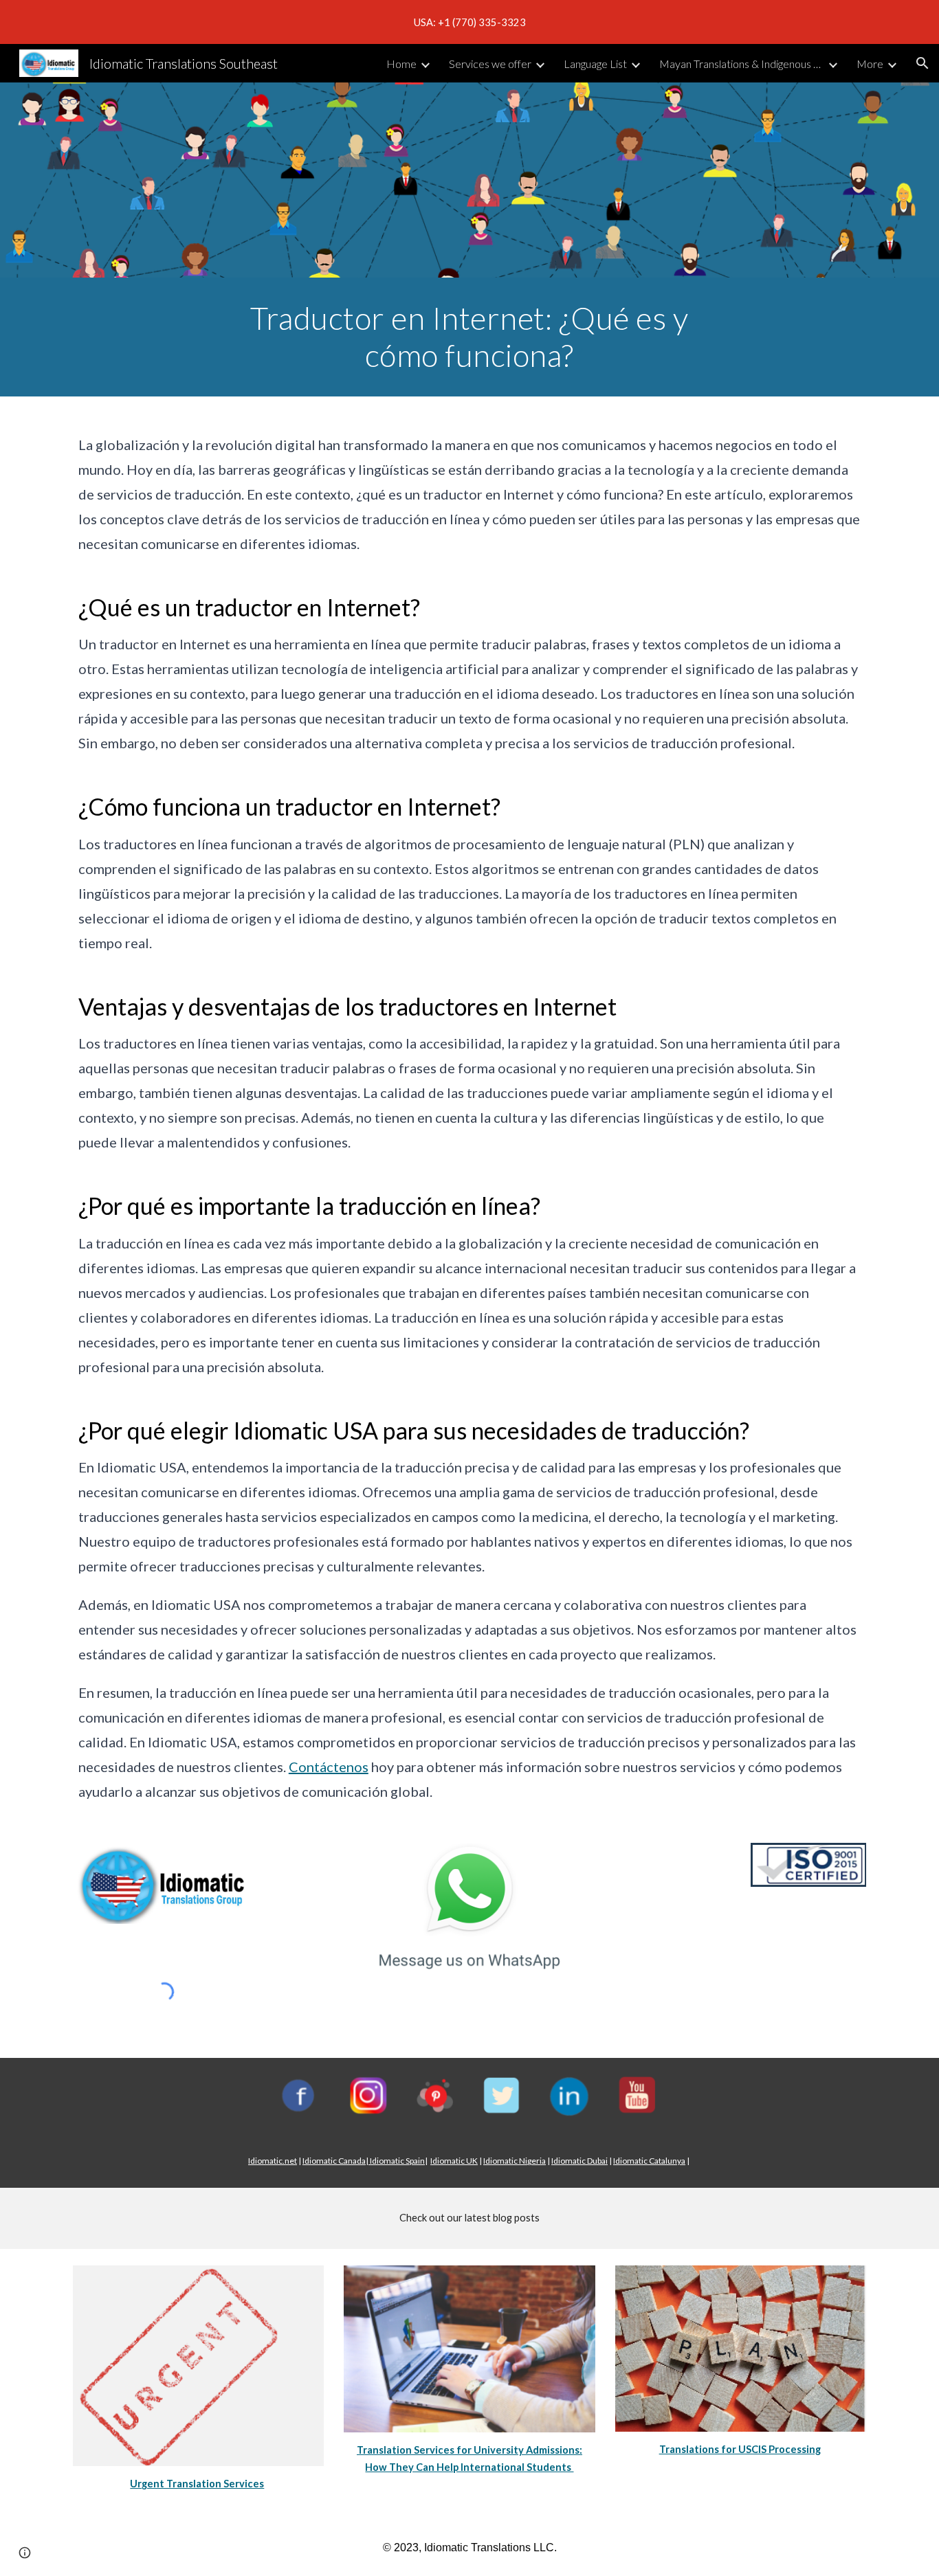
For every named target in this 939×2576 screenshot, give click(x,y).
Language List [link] (595, 64)
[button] (923, 63)
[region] (469, 22)
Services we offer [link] (490, 64)
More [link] (870, 64)
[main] (469, 337)
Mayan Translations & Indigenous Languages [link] (742, 64)
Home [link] (401, 64)
